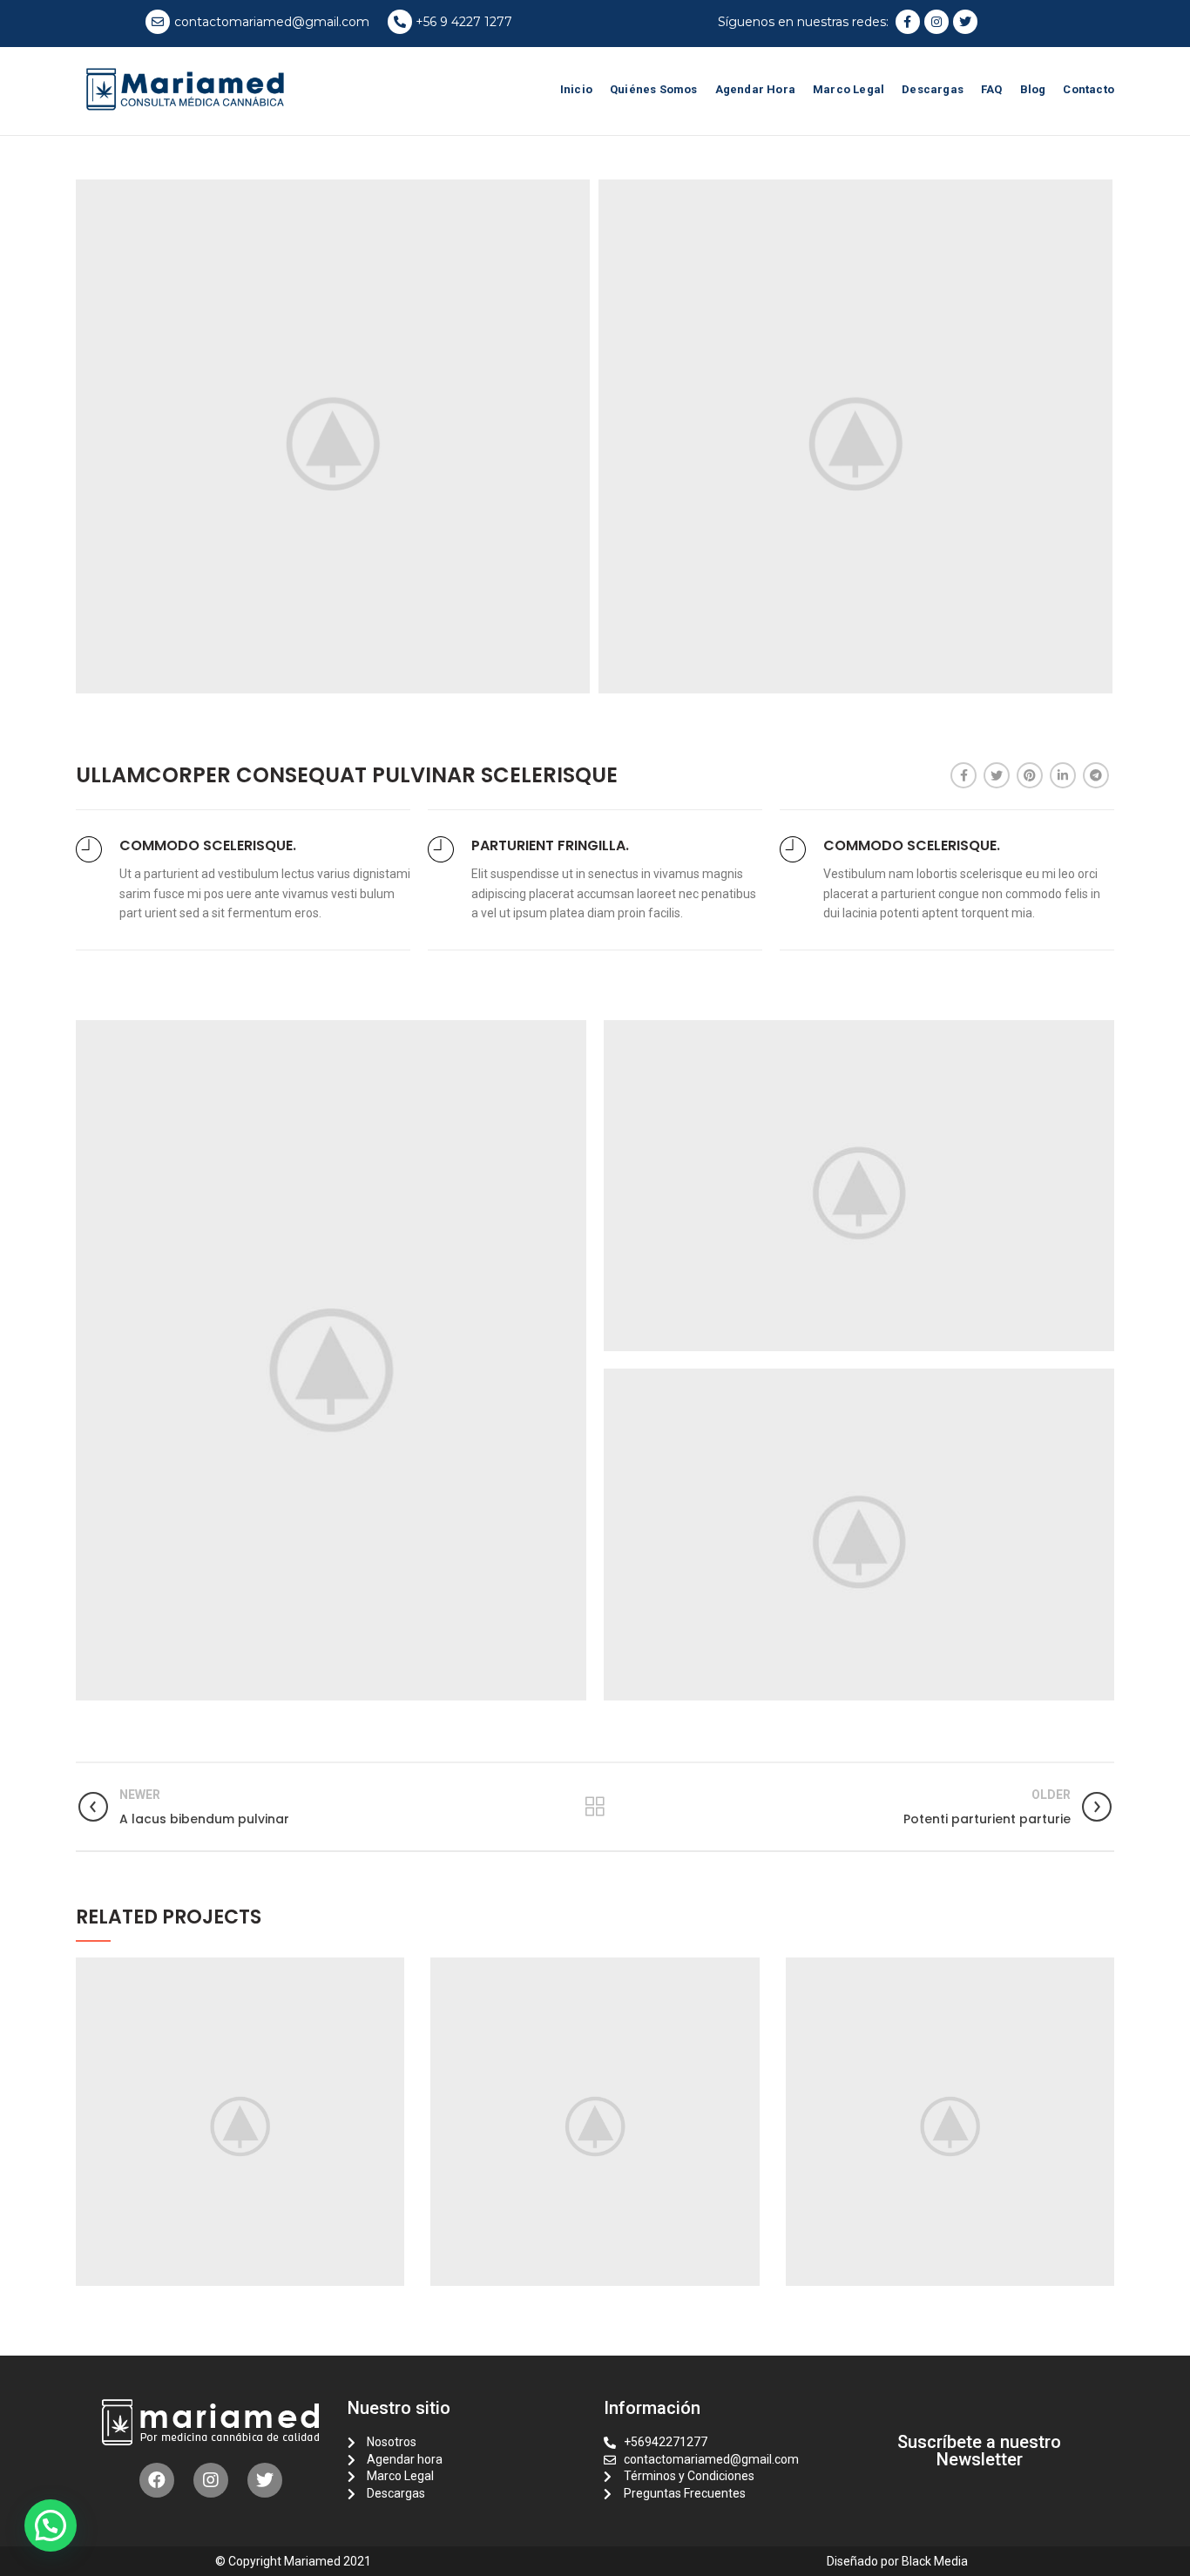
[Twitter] (965, 22)
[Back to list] (595, 1807)
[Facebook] (963, 775)
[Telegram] (1096, 775)
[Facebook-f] (908, 22)
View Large (391, 1971)
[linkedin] (1063, 775)
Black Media (935, 2561)
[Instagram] (936, 22)
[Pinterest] (1030, 775)
